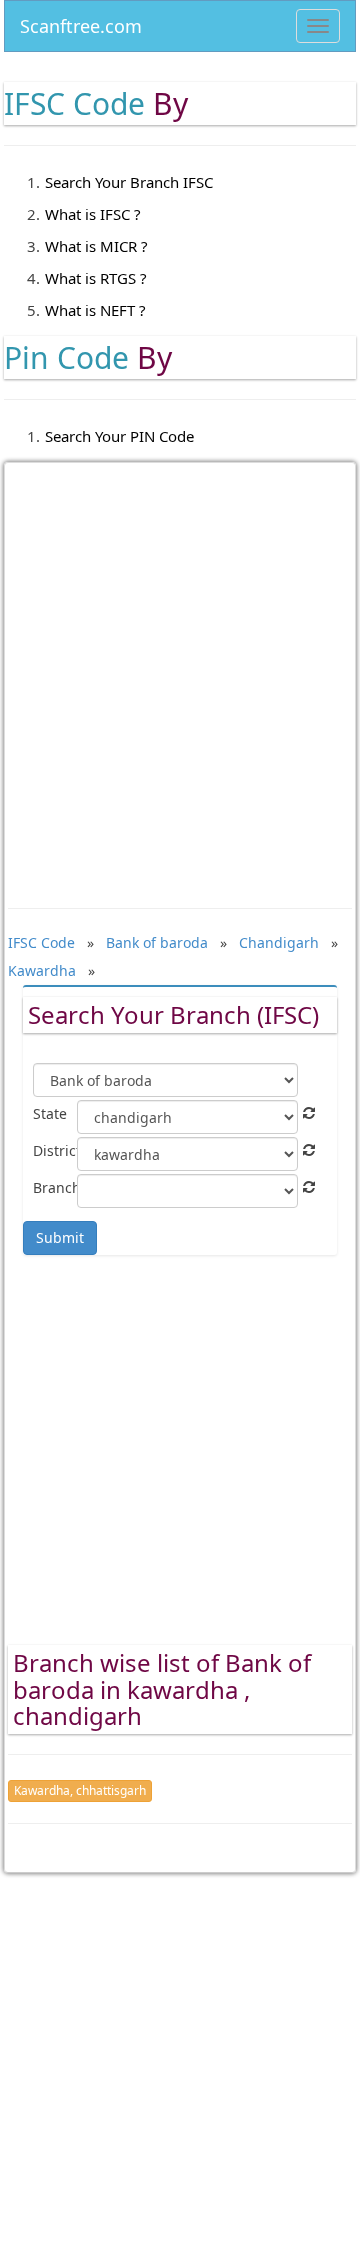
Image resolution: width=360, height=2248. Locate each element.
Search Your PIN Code (119, 436)
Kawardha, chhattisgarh (80, 1790)
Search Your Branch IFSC (129, 182)
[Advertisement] (180, 671)
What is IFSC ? (93, 214)
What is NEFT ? (95, 310)
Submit (60, 1237)
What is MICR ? (96, 246)
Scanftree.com (81, 22)
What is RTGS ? (96, 278)
